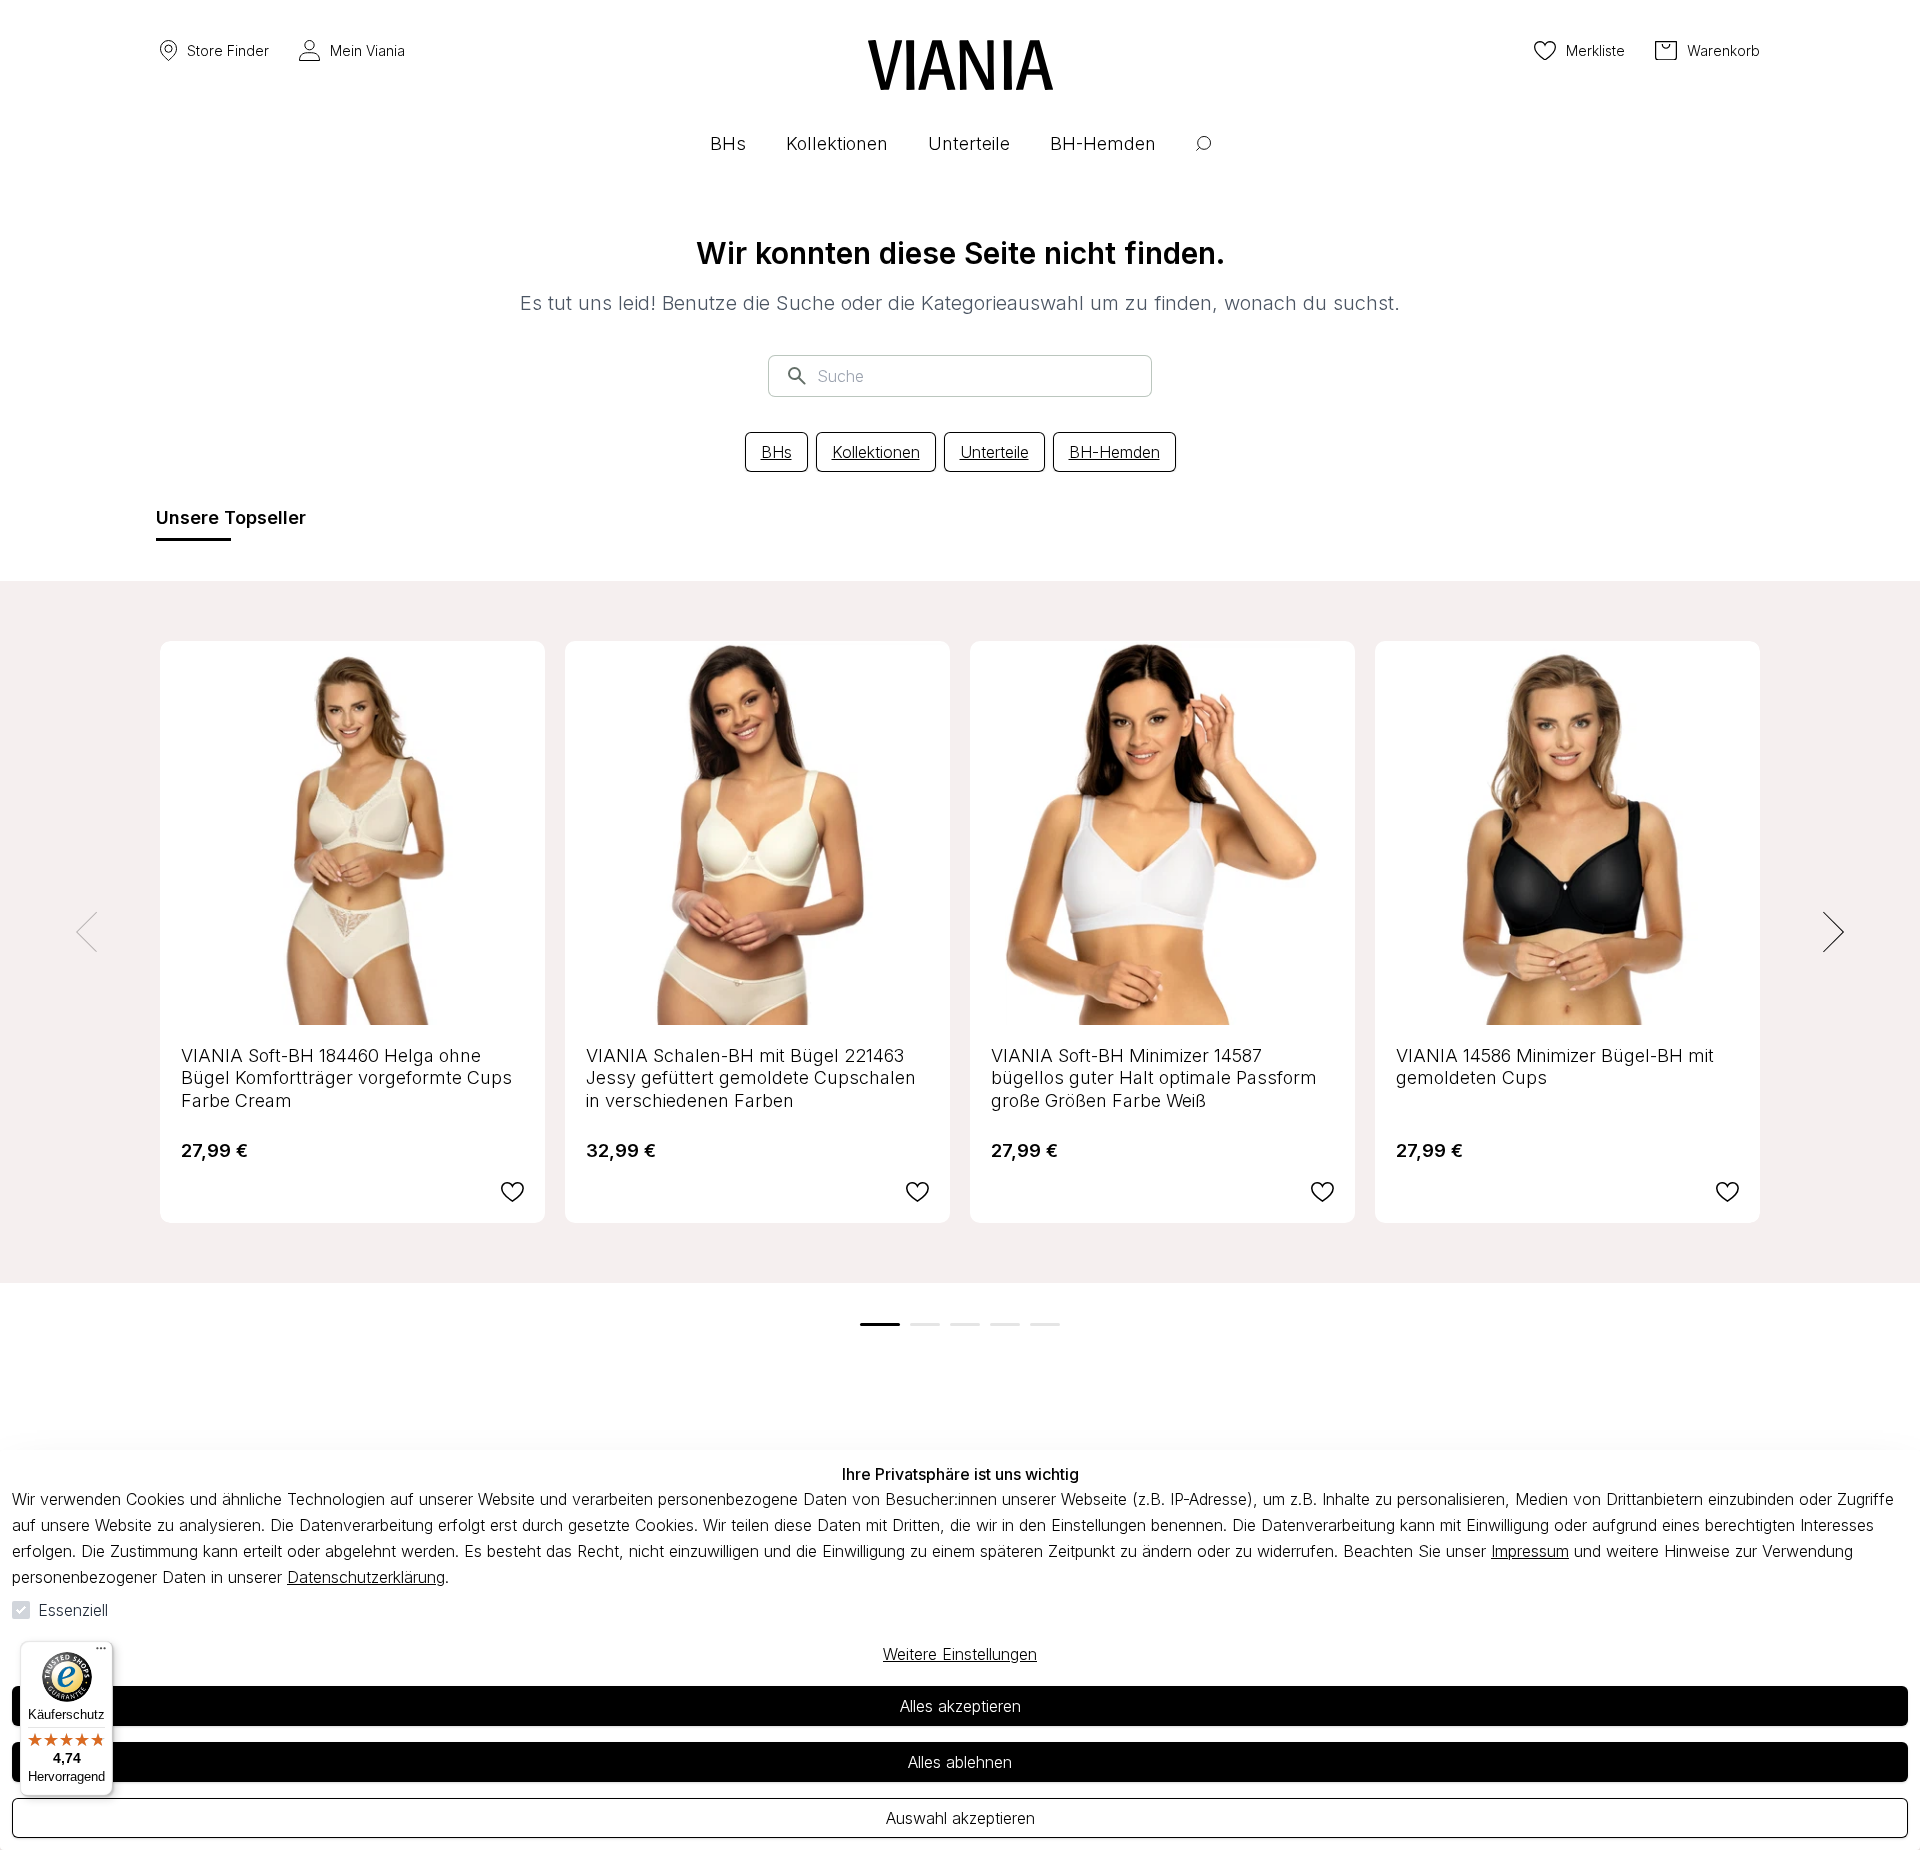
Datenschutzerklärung (366, 1577)
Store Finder (228, 50)
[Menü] (101, 1653)
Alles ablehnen (960, 1762)
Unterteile (994, 452)
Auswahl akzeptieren (960, 1818)
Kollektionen (876, 452)
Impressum (1530, 1551)
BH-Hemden (1114, 452)
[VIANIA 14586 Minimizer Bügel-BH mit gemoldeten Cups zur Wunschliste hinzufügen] (1727, 1192)
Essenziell (73, 1610)
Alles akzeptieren (960, 1706)
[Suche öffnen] (1203, 158)
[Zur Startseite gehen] (960, 65)
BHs (776, 452)
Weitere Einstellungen (960, 1654)
